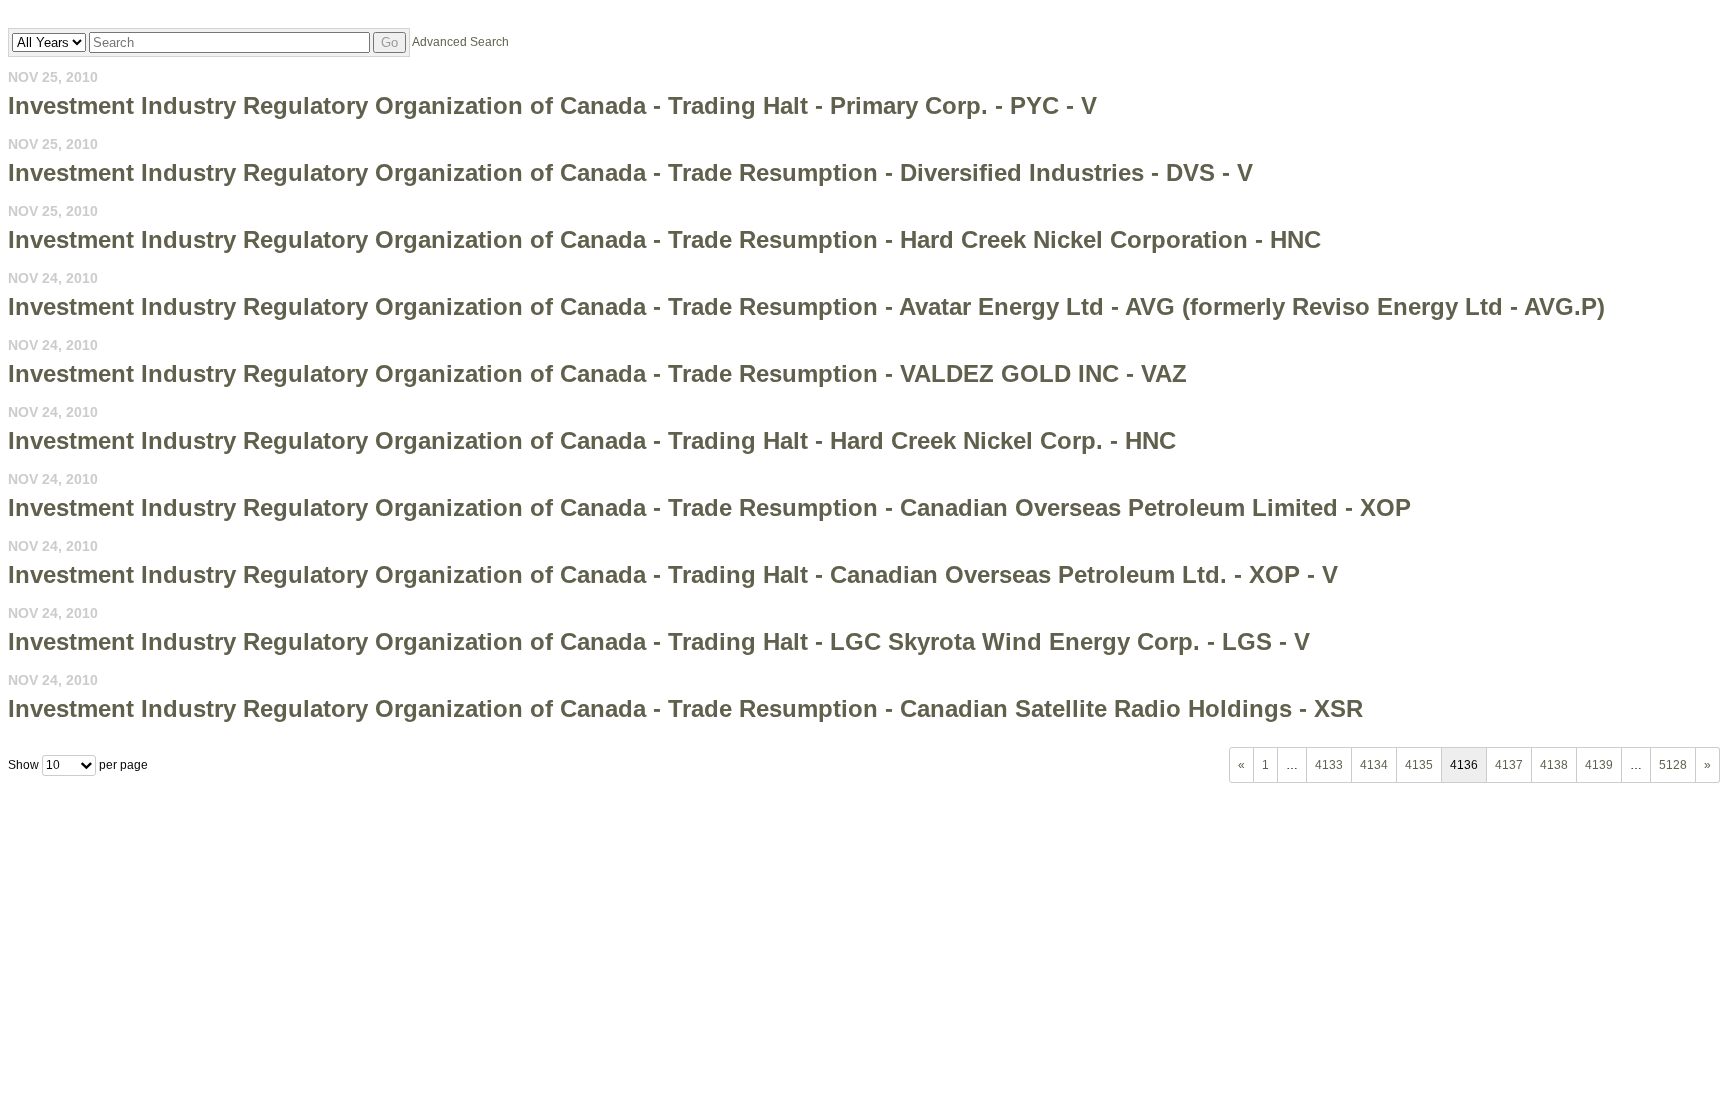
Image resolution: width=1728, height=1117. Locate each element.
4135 (1419, 765)
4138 (1554, 765)
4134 (1374, 765)
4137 (1509, 765)
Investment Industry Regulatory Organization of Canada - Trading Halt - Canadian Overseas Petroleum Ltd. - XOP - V (673, 574)
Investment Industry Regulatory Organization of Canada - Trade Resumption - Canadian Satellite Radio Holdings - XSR (685, 708)
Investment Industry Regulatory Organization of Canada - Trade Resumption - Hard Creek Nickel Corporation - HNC (664, 239)
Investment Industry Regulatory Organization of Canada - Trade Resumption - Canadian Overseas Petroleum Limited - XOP (709, 507)
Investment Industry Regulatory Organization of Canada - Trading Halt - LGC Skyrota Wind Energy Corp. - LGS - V (659, 641)
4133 (1329, 765)
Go (389, 42)
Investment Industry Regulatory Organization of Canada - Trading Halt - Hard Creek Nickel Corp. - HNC (592, 440)
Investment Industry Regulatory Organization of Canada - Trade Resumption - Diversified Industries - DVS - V (630, 172)
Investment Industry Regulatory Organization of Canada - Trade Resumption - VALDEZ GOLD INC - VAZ (597, 373)
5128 (1673, 765)
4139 (1599, 765)
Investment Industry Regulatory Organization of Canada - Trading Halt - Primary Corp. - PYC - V (552, 105)
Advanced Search (460, 42)
